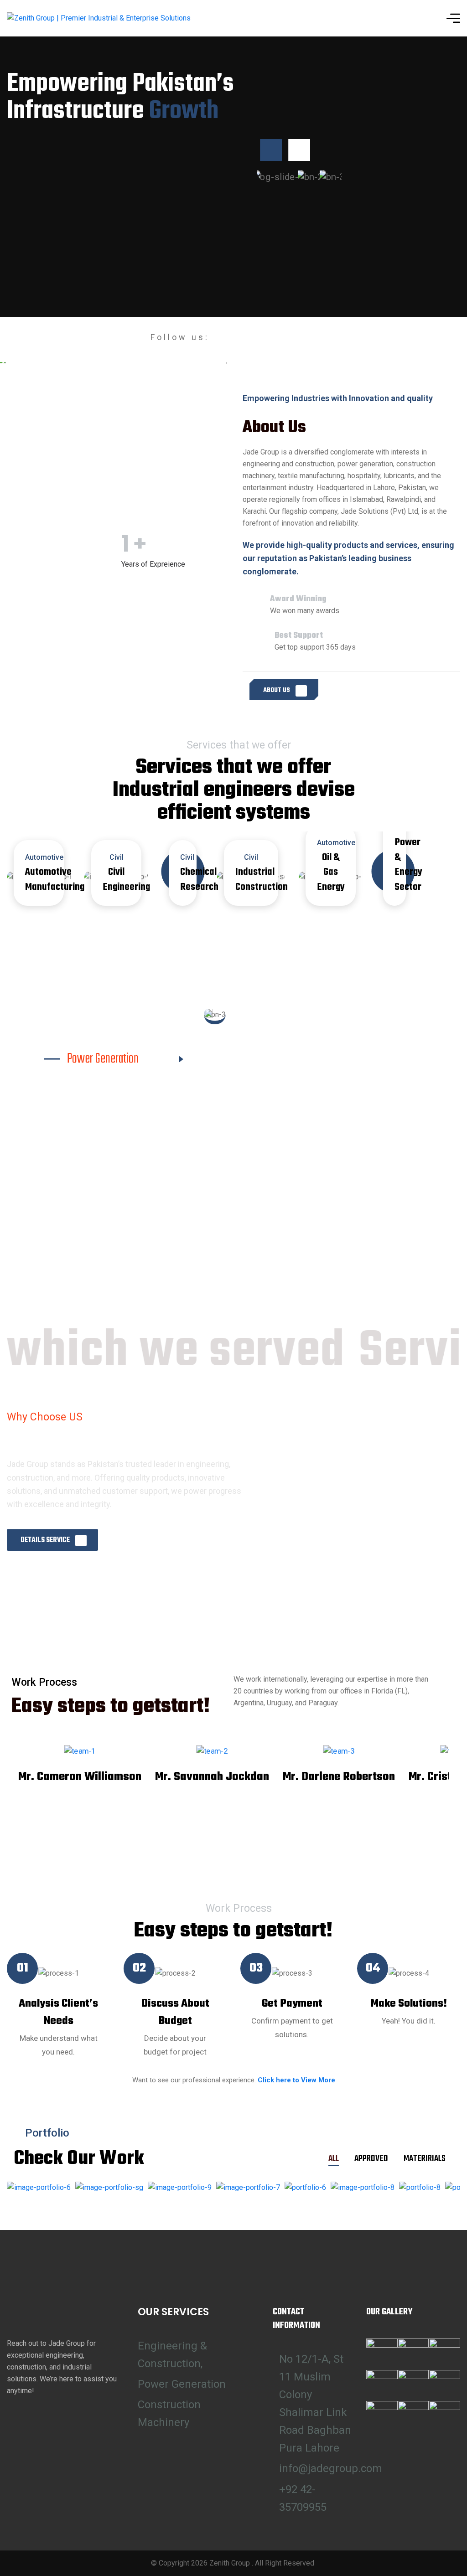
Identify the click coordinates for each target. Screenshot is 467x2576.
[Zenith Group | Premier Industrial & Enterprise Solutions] (99, 18)
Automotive (336, 843)
